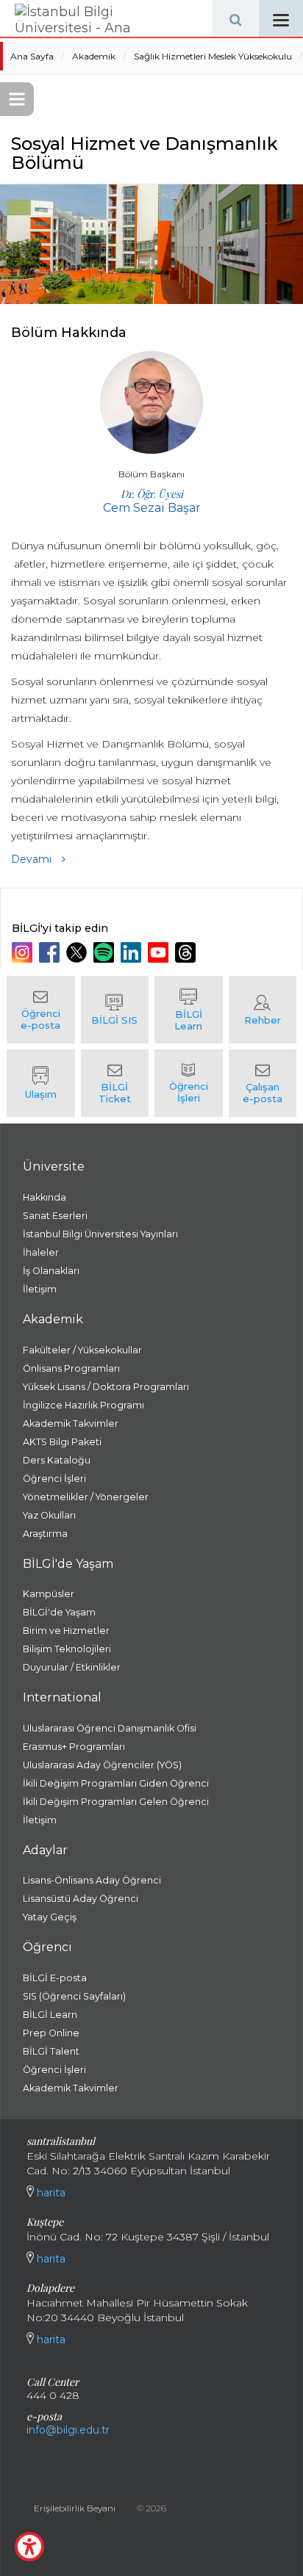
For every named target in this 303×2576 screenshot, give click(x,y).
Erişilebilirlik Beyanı (75, 2508)
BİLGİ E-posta (55, 1978)
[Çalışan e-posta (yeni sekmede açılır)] (263, 1083)
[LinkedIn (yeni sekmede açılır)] (133, 952)
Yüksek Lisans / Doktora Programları (106, 1387)
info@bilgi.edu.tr (68, 2430)
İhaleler (41, 1252)
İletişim (40, 1289)
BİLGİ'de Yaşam (59, 1612)
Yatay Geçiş (50, 1917)
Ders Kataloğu (57, 1460)
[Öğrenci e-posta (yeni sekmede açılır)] (41, 1010)
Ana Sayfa (32, 56)
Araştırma (45, 1534)
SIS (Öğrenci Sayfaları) (74, 1996)
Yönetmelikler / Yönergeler (86, 1497)
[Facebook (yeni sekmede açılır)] (51, 952)
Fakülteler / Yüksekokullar (82, 1350)
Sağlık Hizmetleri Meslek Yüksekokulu (213, 56)
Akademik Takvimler (71, 1423)
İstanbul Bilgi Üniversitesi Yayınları (100, 1234)
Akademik (94, 56)
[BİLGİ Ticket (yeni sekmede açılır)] (115, 1083)
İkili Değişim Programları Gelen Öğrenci (116, 1802)
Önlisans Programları (71, 1368)
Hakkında (44, 1197)
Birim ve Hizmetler (66, 1631)
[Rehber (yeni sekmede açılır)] (263, 1010)
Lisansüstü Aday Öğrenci (81, 1899)
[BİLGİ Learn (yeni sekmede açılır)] (189, 1010)
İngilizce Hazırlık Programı (83, 1405)
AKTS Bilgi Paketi (62, 1442)
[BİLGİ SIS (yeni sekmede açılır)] (115, 1010)
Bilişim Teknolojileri (67, 1649)
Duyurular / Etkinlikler (72, 1667)
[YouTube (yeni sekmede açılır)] (160, 952)
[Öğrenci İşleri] (189, 1083)
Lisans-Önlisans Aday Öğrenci (92, 1880)
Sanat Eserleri (55, 1216)
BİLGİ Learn (50, 2015)
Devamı (33, 859)
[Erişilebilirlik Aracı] (29, 2547)
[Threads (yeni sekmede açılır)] (187, 952)
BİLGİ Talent (51, 2051)
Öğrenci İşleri (54, 1479)
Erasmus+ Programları (74, 1747)
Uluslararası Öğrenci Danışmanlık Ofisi (110, 1728)
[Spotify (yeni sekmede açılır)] (106, 952)
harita (50, 2193)
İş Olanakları (51, 1271)
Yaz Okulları (49, 1515)
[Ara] (235, 18)
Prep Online (51, 2033)
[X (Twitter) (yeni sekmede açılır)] (78, 952)
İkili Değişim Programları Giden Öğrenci (116, 1783)
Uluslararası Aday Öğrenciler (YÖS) (102, 1765)
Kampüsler (49, 1594)
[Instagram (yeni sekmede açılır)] (24, 952)
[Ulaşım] (41, 1083)
